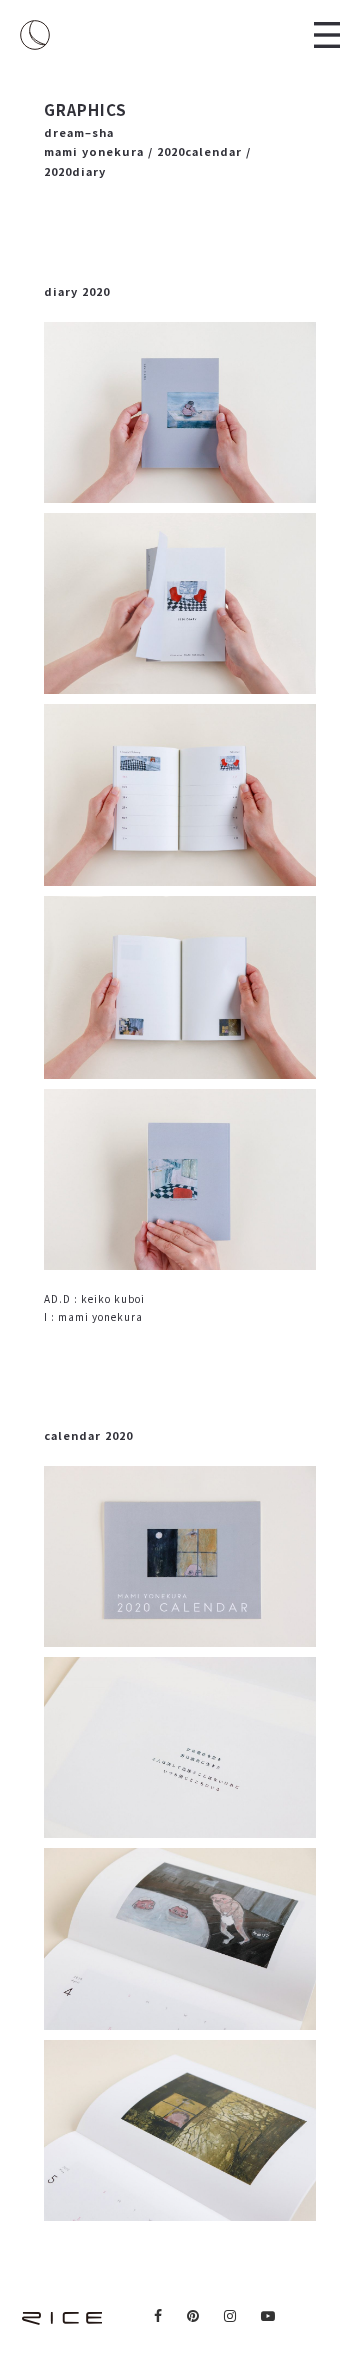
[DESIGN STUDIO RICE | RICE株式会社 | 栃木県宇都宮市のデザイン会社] (35, 35)
